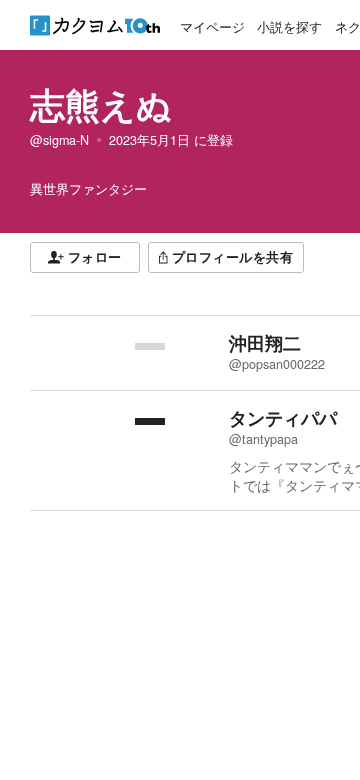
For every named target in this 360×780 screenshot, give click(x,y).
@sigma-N (59, 140)
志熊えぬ (101, 104)
